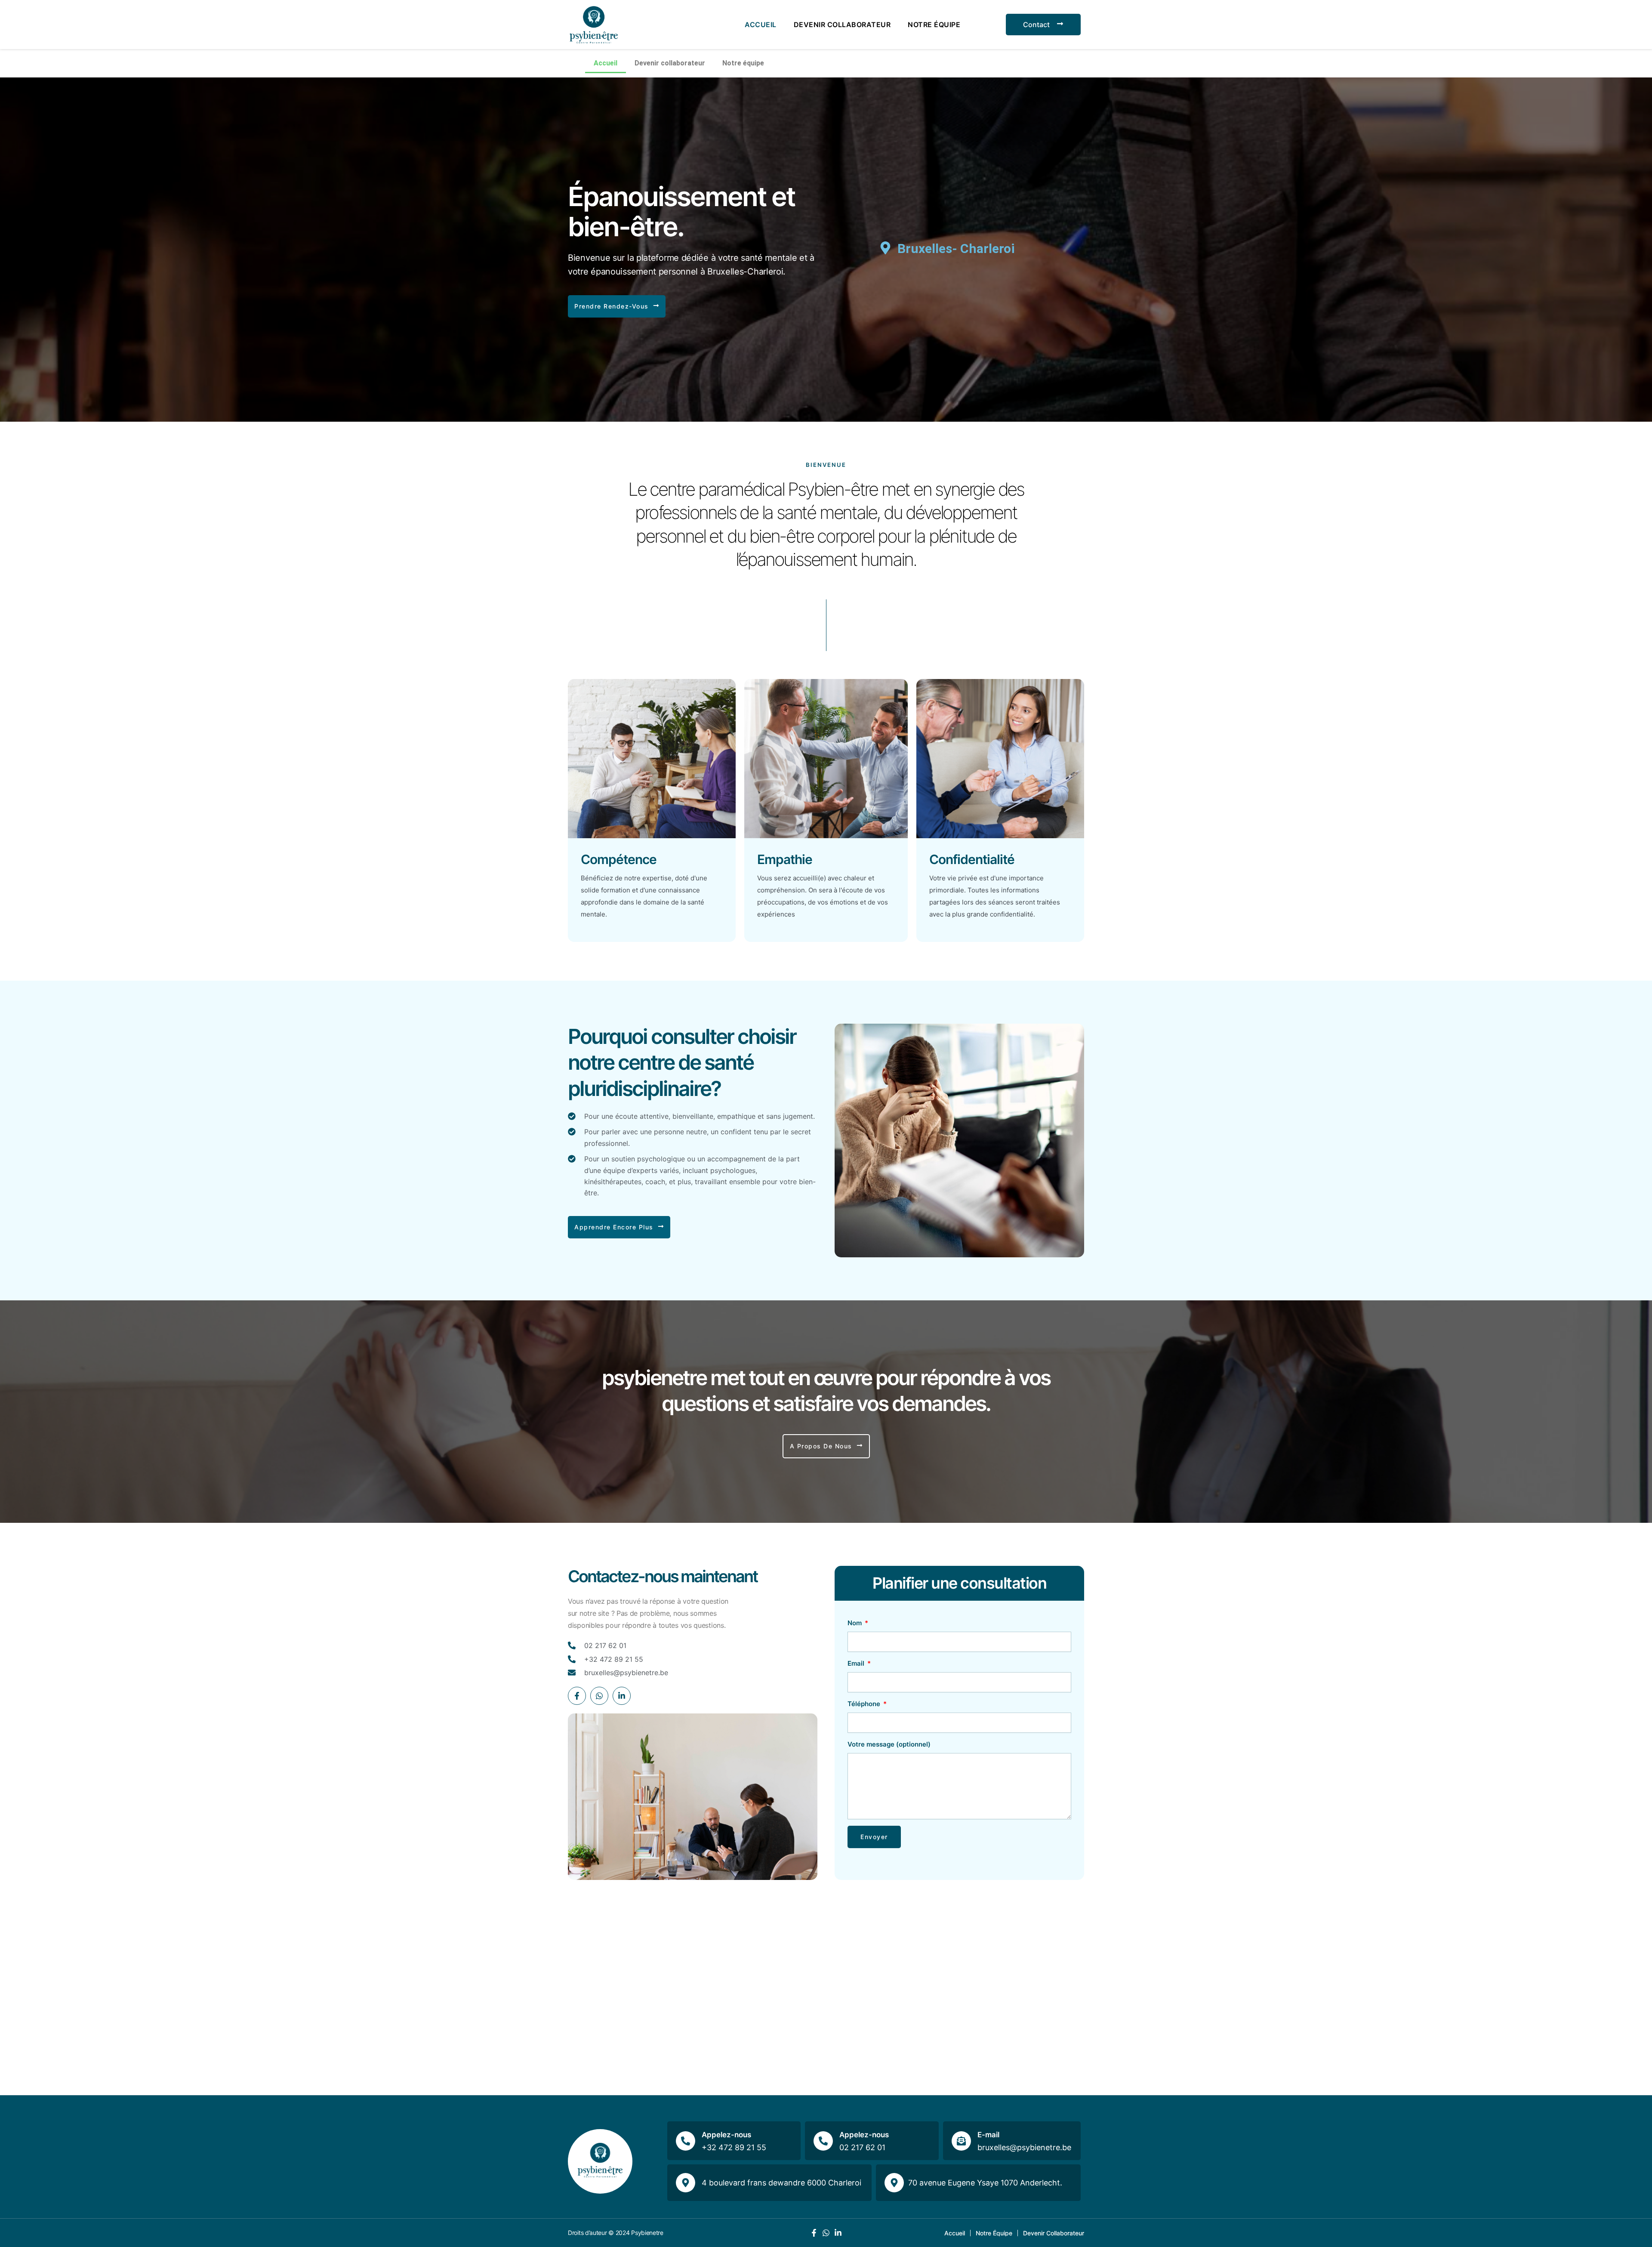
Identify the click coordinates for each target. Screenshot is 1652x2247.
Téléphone (865, 1704)
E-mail (988, 2135)
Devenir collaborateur (842, 25)
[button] (617, 306)
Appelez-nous (726, 2135)
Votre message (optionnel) (889, 1744)
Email (857, 1663)
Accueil (761, 25)
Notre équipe (934, 25)
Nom (855, 1623)
